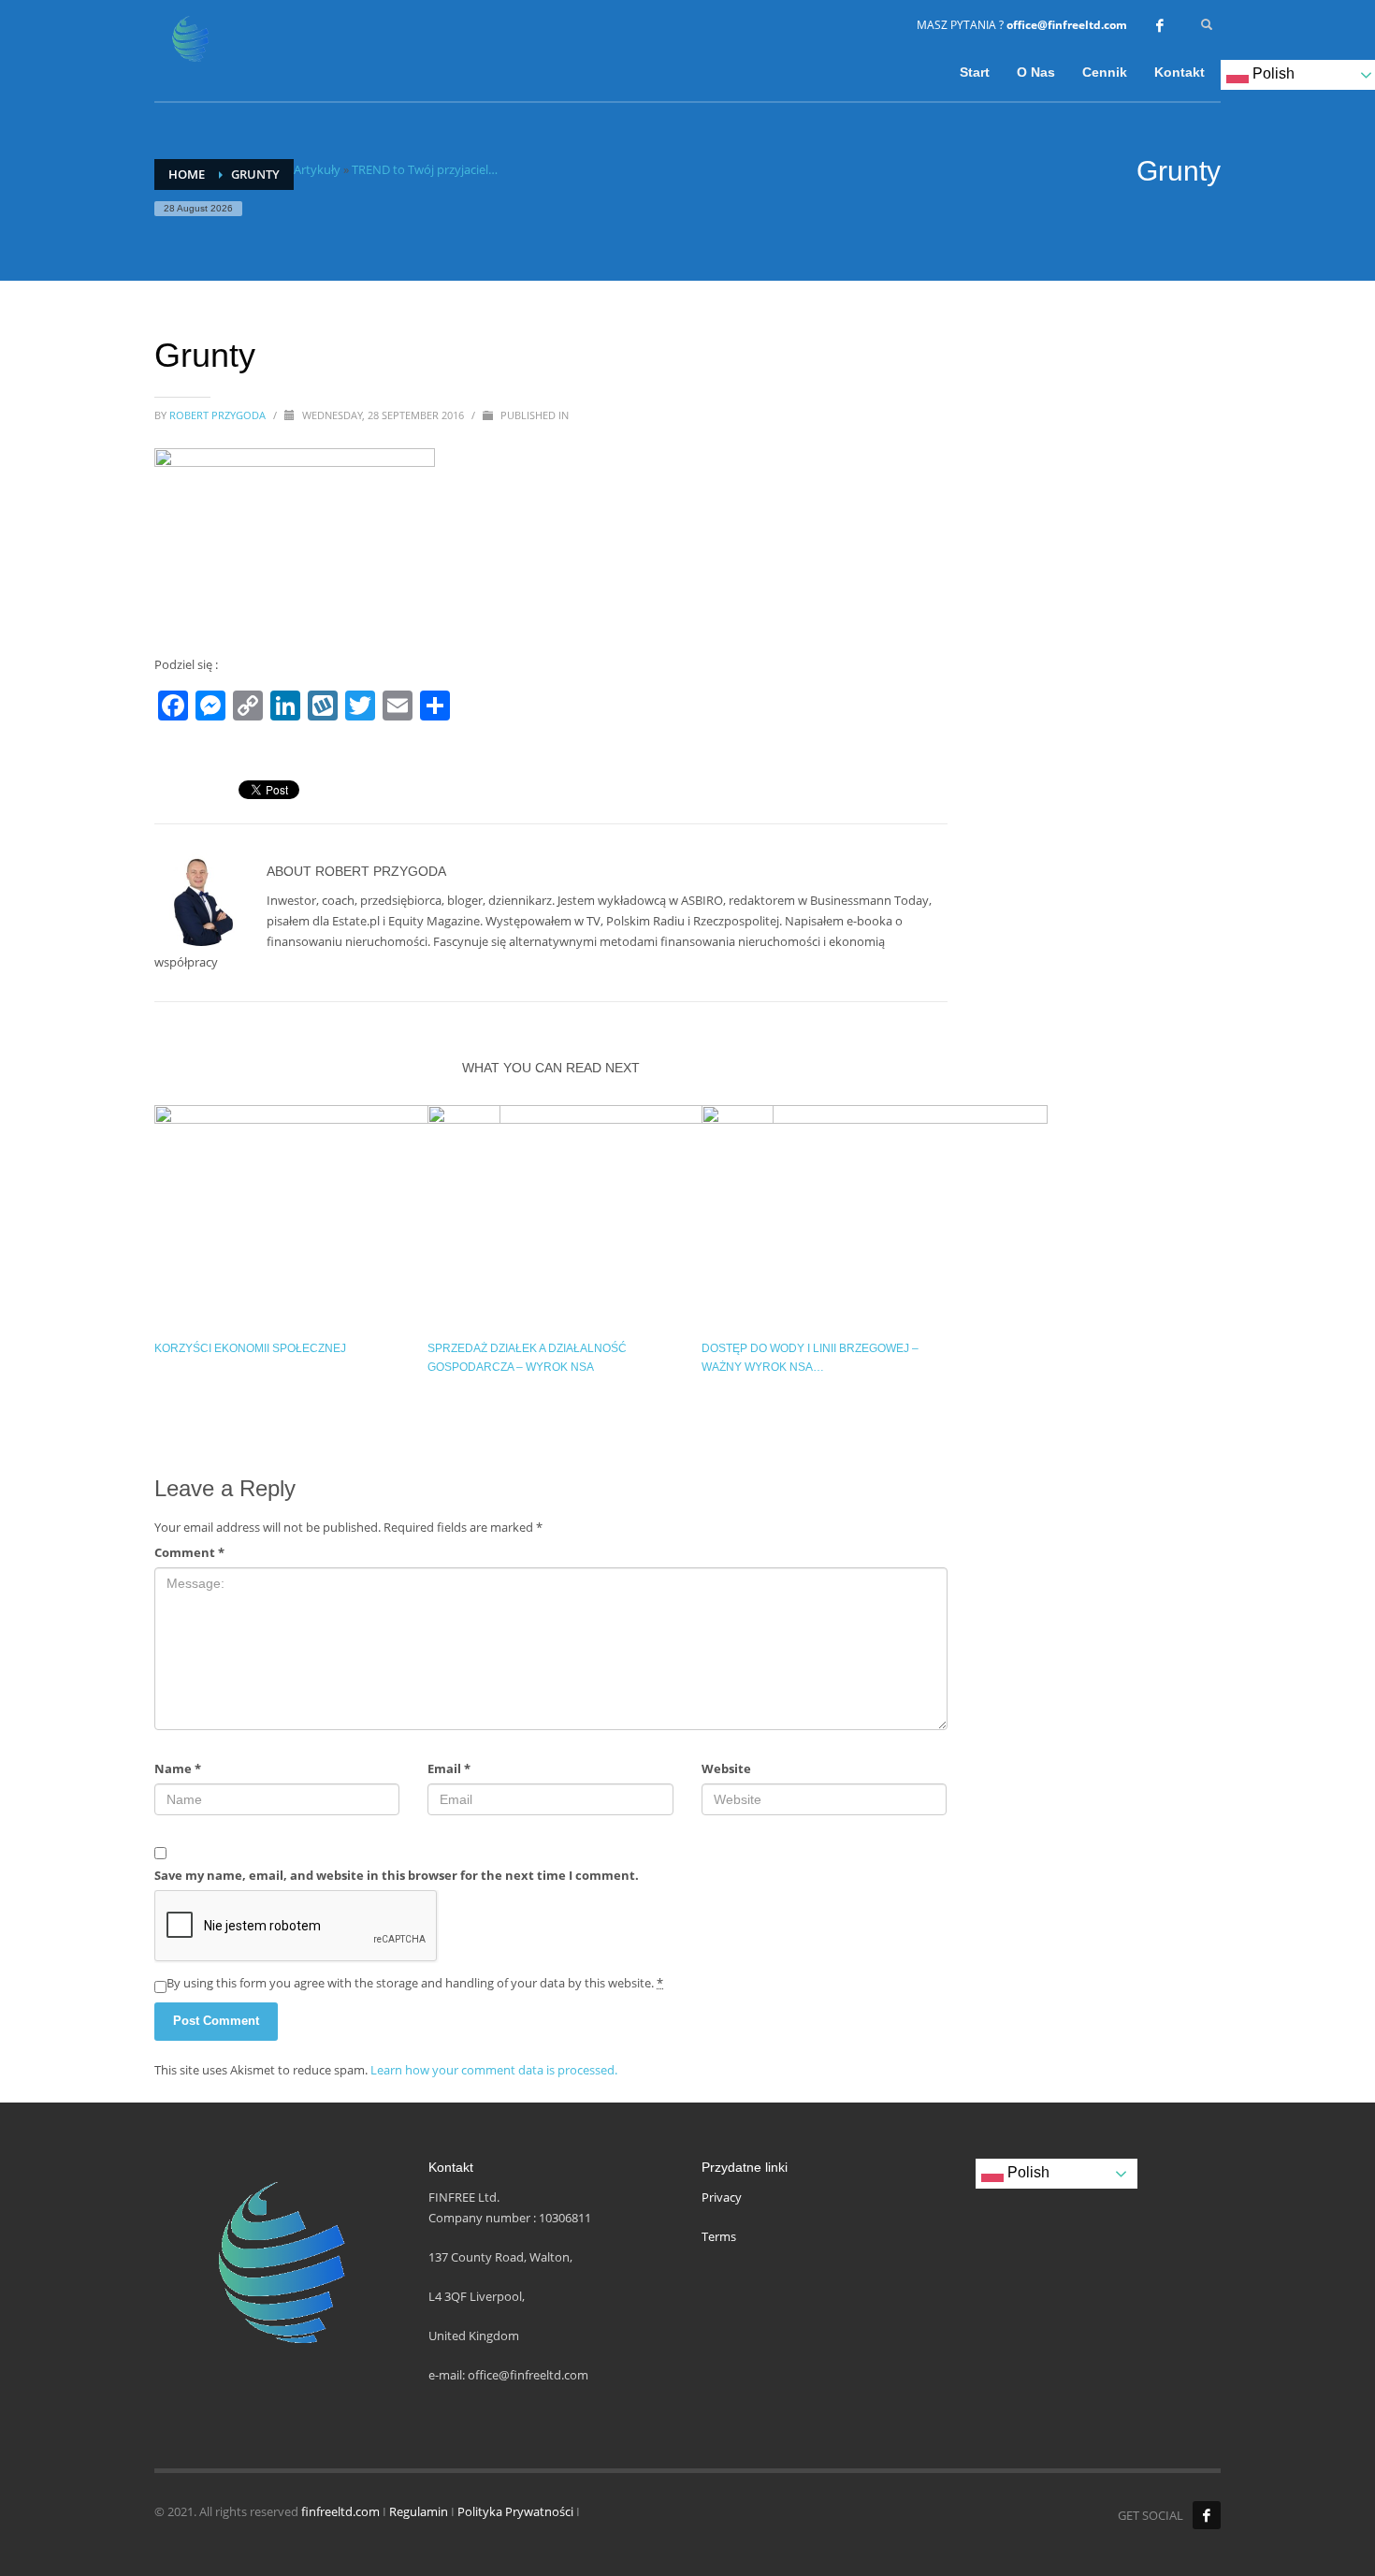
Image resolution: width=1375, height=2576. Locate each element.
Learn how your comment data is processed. (494, 2070)
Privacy (722, 2197)
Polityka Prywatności (515, 2511)
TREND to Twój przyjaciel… (425, 169)
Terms (719, 2236)
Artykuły (317, 169)
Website (726, 1768)
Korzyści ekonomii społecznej (250, 1348)
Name (178, 1768)
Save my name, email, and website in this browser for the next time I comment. (397, 1875)
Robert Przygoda (219, 415)
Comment (189, 1552)
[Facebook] (1160, 25)
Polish (1027, 2172)
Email (449, 1768)
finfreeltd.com (340, 2511)
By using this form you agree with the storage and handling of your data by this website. (415, 1983)
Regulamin (419, 2511)
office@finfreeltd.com (1067, 25)
